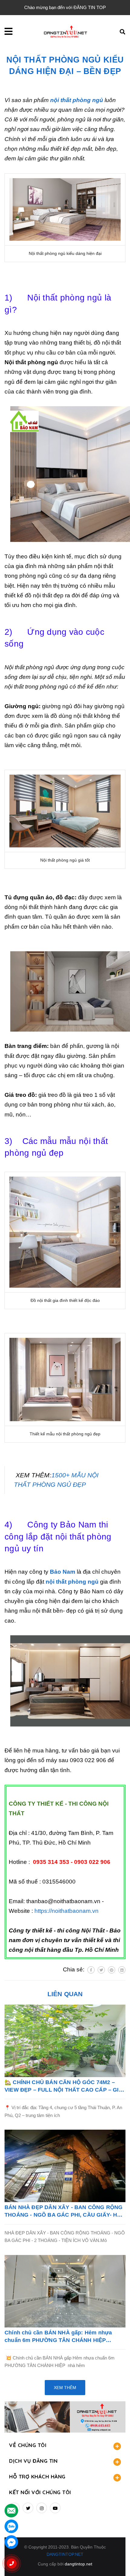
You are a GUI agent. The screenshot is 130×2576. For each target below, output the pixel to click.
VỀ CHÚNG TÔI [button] (28, 2445)
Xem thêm (65, 2388)
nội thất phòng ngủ (77, 100)
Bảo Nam (63, 1572)
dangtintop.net (78, 2564)
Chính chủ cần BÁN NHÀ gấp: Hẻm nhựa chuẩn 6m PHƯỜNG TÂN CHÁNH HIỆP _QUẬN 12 (58, 2337)
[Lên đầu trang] (115, 2561)
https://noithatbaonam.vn (67, 1911)
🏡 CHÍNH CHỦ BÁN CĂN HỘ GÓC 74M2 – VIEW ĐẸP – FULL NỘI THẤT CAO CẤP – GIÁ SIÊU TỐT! (64, 2086)
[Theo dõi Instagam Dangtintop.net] (42, 2508)
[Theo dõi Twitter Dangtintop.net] (28, 2508)
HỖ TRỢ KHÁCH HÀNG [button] (37, 2476)
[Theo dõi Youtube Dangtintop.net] (55, 2508)
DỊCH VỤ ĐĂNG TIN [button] (33, 2461)
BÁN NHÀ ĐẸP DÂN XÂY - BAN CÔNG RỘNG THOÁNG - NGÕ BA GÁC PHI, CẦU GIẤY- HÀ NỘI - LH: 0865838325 (63, 2211)
